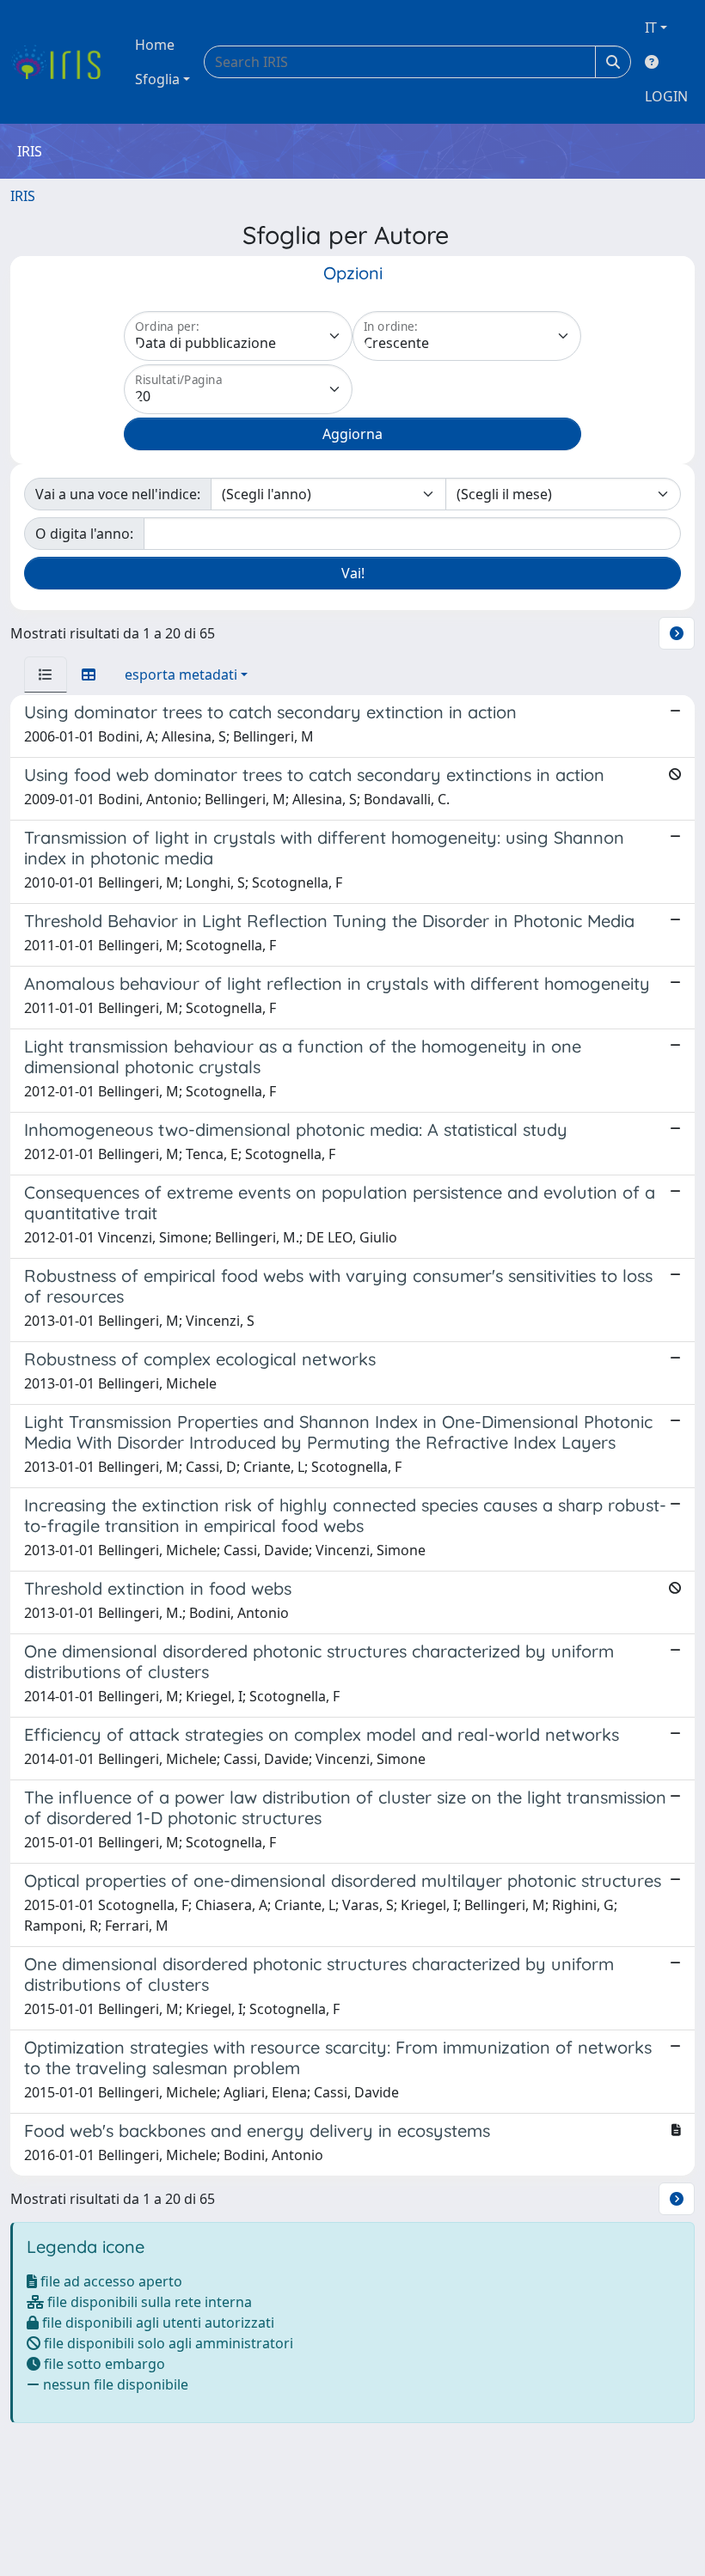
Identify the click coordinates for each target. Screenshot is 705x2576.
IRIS (23, 196)
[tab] (46, 675)
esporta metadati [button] (181, 675)
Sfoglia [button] (157, 79)
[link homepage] (62, 62)
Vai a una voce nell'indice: (118, 494)
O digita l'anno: (84, 534)
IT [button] (651, 27)
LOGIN (666, 96)
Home (155, 45)
